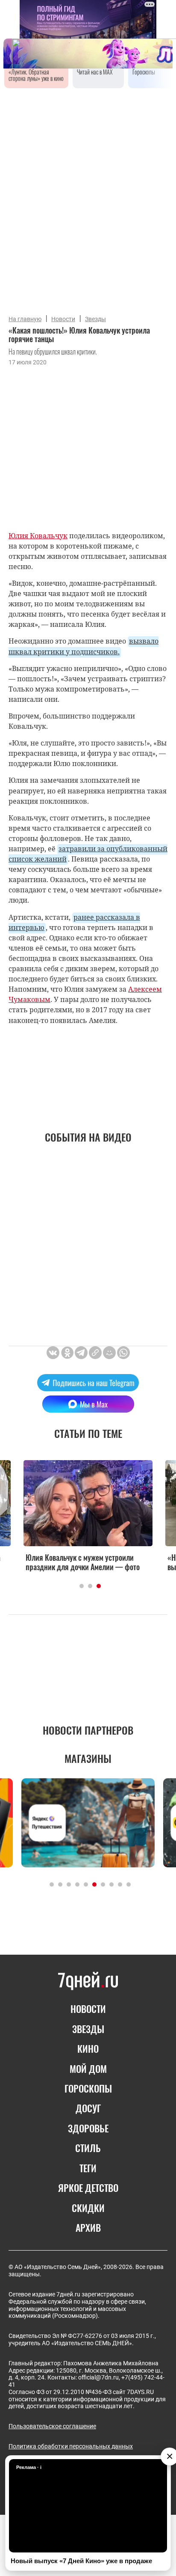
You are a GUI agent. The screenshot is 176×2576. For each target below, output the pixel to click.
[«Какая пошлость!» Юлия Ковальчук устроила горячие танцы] (95, 1353)
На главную (25, 319)
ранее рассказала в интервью (74, 922)
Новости (63, 319)
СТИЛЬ (88, 2148)
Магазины (88, 1758)
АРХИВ (88, 2227)
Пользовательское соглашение (52, 2426)
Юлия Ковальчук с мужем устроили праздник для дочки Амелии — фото (83, 1562)
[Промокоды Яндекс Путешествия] (88, 1823)
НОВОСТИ (88, 2009)
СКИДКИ (88, 2208)
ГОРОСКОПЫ (88, 2088)
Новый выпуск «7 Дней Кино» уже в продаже (81, 2561)
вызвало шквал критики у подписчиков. (84, 646)
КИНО (88, 2048)
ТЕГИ (88, 2168)
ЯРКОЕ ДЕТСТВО (88, 2188)
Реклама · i (29, 2467)
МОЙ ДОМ (88, 2069)
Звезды (95, 319)
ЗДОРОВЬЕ (88, 2128)
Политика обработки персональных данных (71, 2446)
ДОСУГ (88, 2108)
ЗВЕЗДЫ (88, 2029)
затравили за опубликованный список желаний (88, 854)
